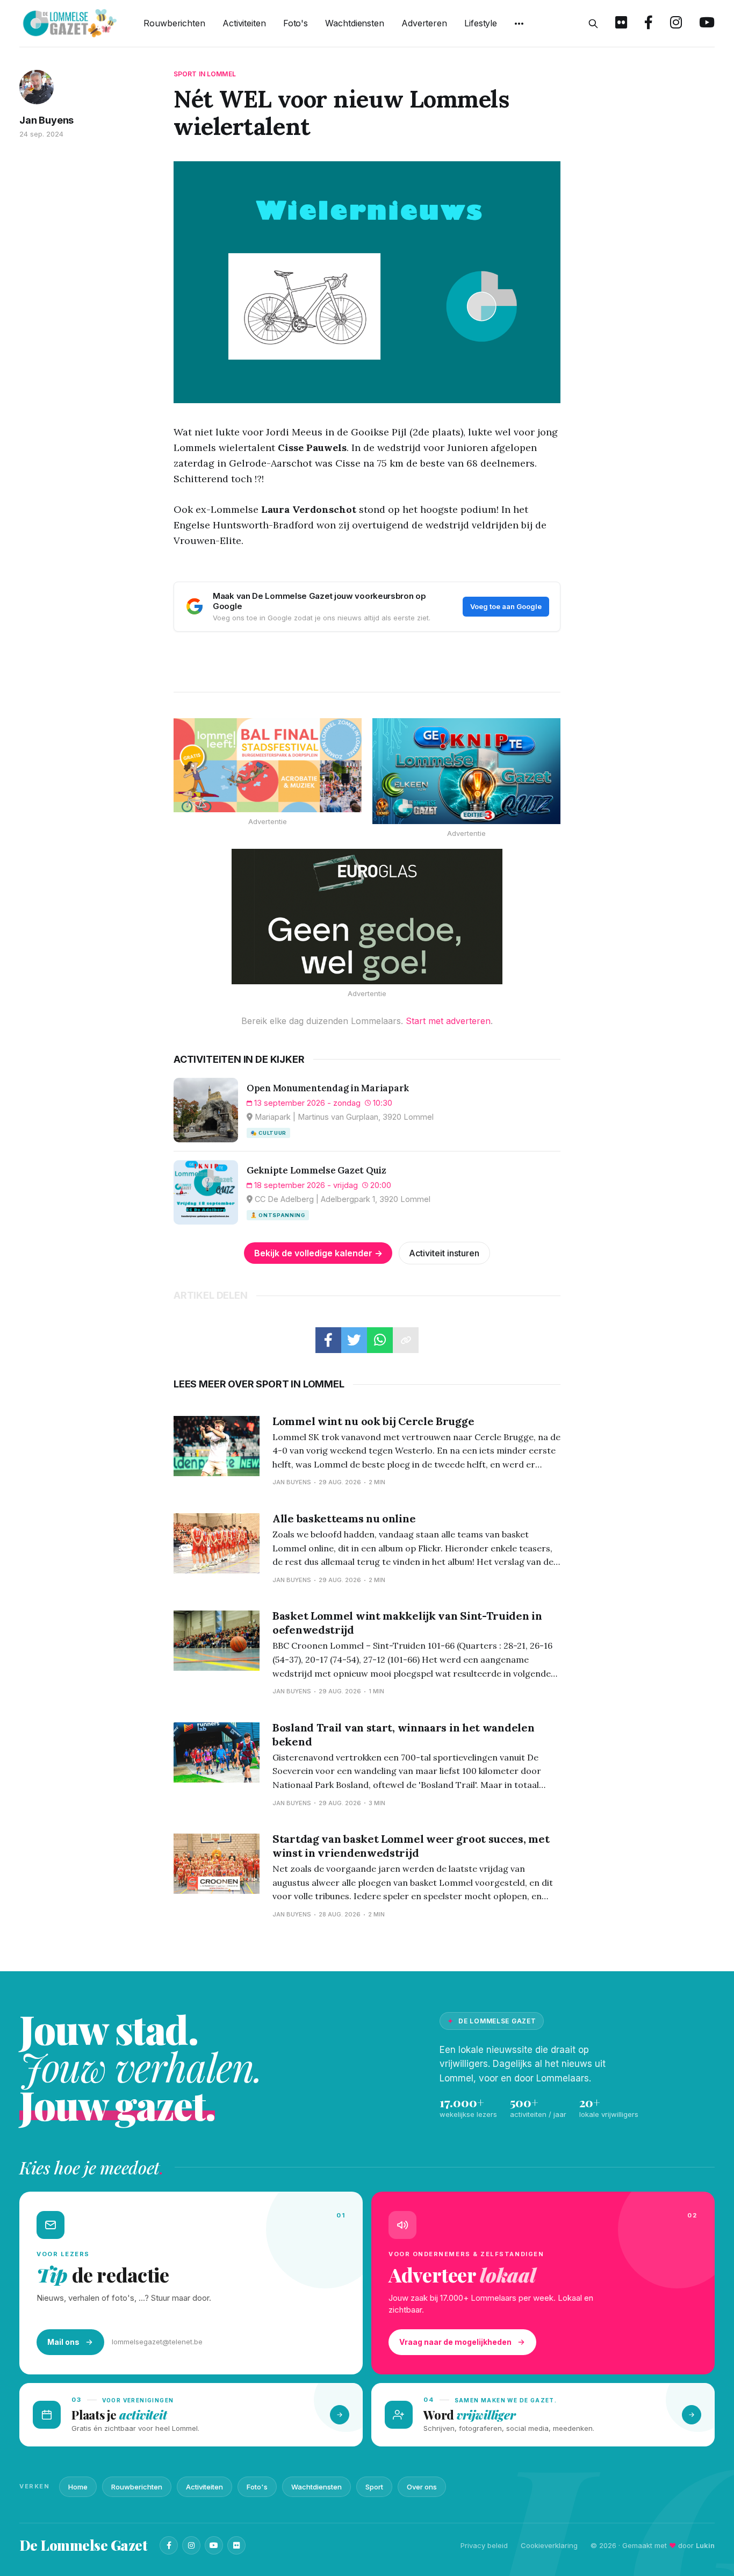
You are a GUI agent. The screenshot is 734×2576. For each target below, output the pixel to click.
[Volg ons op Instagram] (676, 24)
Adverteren (424, 23)
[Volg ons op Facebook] (649, 24)
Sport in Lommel (205, 74)
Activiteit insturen (444, 1253)
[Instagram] (191, 2545)
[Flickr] (236, 2545)
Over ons (422, 2487)
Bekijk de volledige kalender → (318, 1253)
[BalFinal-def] (268, 765)
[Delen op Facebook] (328, 1340)
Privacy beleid (484, 2545)
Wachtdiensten (355, 23)
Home (78, 2487)
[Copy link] (406, 1340)
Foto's (296, 23)
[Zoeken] (593, 24)
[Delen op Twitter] (354, 1340)
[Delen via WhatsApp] (380, 1340)
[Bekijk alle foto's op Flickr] (621, 24)
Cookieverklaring (549, 2545)
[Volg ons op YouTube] (707, 24)
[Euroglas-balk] (367, 917)
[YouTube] (214, 2545)
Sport (374, 2487)
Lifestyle (481, 23)
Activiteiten (244, 23)
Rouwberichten (174, 23)
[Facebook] (169, 2545)
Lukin (705, 2545)
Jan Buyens (46, 120)
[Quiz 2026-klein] (466, 771)
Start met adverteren (448, 1021)
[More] (519, 24)
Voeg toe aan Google (506, 606)
